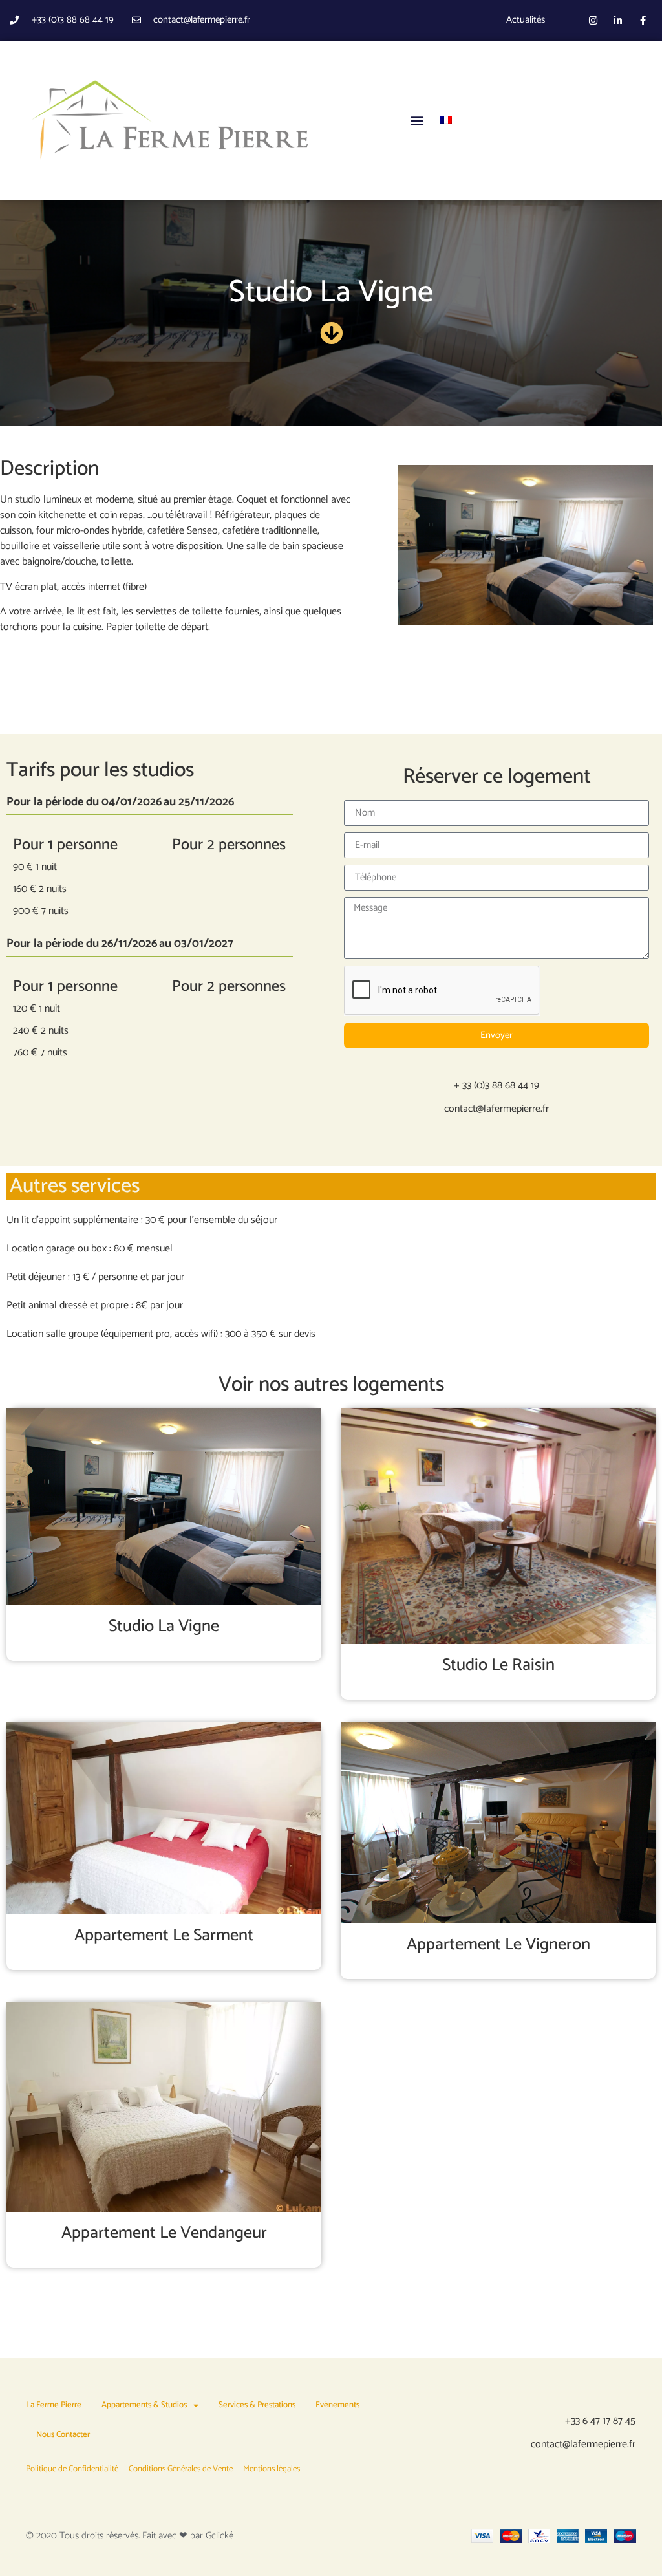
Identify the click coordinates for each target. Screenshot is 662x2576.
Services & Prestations (257, 2405)
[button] (417, 120)
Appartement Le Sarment (164, 1935)
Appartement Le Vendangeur (164, 2233)
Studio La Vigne (164, 1626)
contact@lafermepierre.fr (496, 1109)
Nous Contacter (63, 2435)
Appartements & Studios (144, 2405)
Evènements (337, 2405)
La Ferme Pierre (54, 2405)
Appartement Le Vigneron (498, 1944)
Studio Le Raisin (498, 1665)
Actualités (526, 20)
